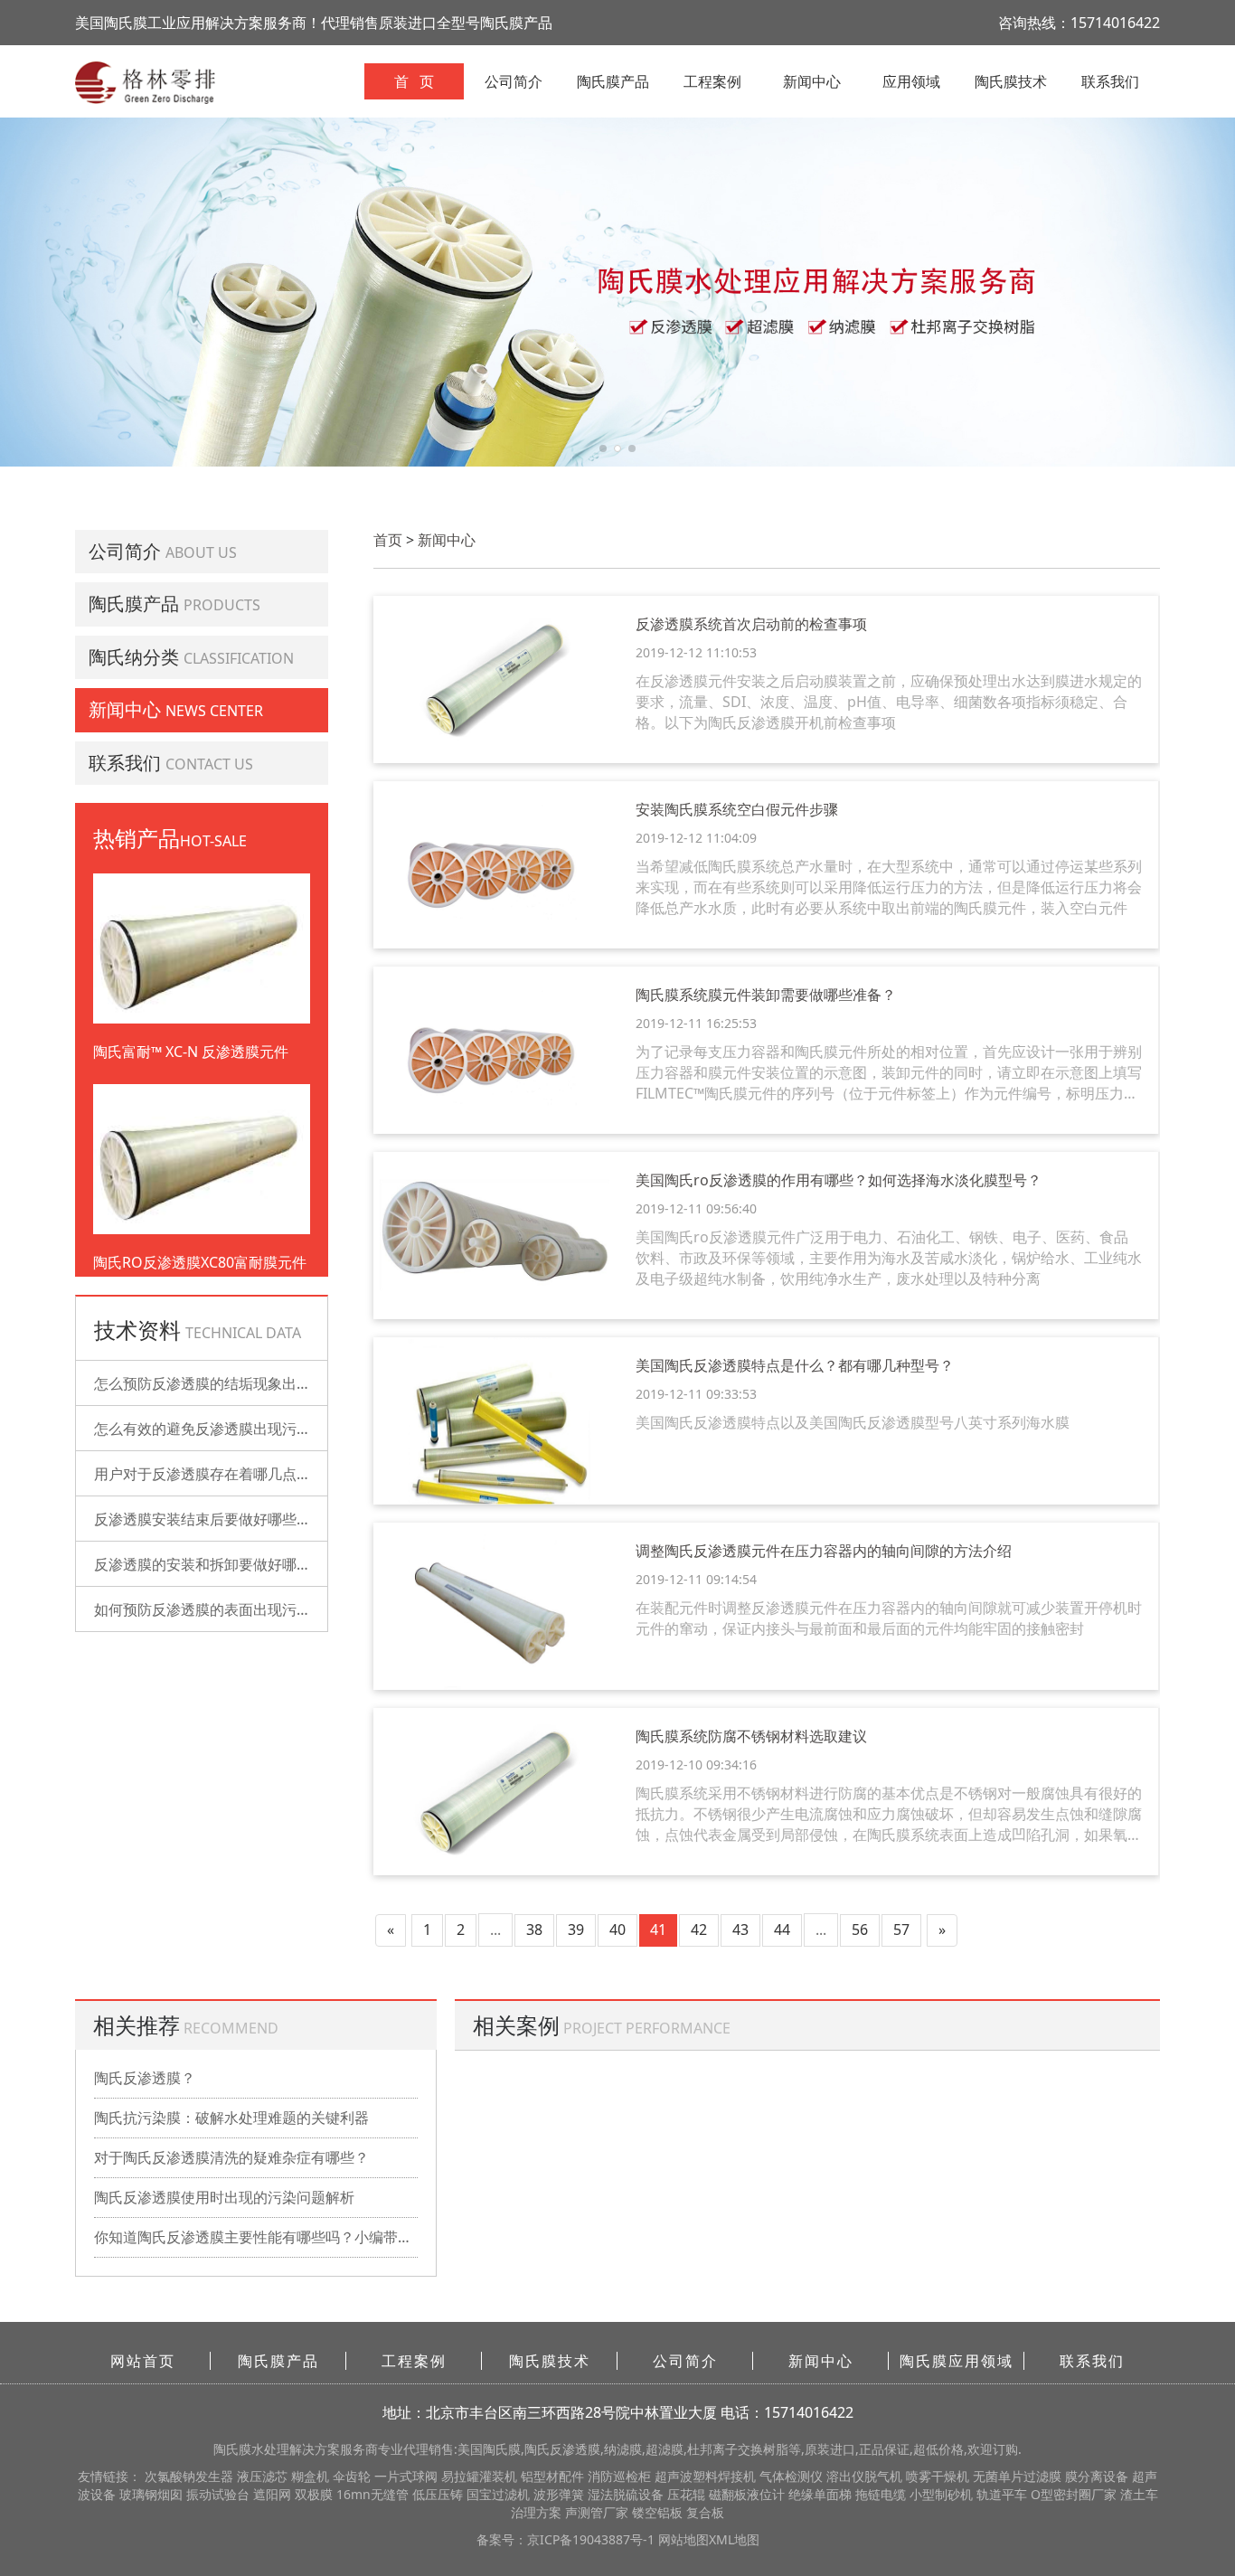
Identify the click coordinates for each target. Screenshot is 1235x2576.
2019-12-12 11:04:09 (696, 838)
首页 (388, 540)
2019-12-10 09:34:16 (696, 1765)
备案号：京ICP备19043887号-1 (567, 2539)
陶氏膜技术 (1011, 81)
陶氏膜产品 (613, 81)
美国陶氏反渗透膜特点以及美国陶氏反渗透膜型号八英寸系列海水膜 (853, 1422)
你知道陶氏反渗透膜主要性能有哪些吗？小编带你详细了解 (256, 2237)
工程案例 (712, 81)
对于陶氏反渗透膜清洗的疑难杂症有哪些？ (231, 2157)
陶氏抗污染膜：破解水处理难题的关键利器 (231, 2118)
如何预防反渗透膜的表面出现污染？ (210, 1609)
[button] (603, 448)
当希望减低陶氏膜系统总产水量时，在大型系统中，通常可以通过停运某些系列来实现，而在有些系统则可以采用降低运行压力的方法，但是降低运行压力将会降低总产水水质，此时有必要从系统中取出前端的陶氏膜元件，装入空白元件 (889, 887)
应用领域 (911, 81)
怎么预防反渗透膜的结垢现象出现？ (210, 1383)
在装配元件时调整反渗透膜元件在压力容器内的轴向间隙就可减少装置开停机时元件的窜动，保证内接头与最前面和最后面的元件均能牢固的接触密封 (889, 1618)
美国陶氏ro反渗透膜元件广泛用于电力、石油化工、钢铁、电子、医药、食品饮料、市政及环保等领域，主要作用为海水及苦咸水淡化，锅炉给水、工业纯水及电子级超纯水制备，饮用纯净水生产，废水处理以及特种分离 (889, 1258)
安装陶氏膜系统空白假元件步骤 (737, 809)
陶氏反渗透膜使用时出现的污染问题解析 (224, 2197)
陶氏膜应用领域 (957, 2361)
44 (782, 1930)
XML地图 (734, 2539)
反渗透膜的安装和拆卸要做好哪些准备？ (224, 1564)
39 (576, 1930)
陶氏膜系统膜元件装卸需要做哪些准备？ (766, 995)
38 (534, 1930)
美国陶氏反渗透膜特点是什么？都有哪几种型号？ (795, 1365)
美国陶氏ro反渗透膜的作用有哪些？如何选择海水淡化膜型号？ (839, 1180)
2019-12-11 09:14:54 (696, 1579)
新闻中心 (812, 81)
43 (740, 1930)
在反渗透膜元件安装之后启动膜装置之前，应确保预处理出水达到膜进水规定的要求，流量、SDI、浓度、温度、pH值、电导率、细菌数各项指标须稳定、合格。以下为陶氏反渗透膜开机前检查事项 (889, 702)
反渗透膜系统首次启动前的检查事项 (751, 624)
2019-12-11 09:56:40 (696, 1208)
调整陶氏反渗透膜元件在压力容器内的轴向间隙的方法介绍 (824, 1551)
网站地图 (683, 2539)
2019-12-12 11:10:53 (696, 652)
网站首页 (143, 2361)
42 (699, 1930)
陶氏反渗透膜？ (145, 2078)
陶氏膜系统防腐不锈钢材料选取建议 (751, 1736)
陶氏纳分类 (134, 657)
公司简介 (514, 81)
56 (860, 1930)
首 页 (414, 81)
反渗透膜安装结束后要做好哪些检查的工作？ (239, 1519)
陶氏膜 (232, 2449)
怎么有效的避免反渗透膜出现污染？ (210, 1429)
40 (617, 1930)
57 (901, 1930)
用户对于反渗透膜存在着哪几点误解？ (217, 1474)
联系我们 (1110, 81)
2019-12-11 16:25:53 (696, 1023)
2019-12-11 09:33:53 (696, 1394)
